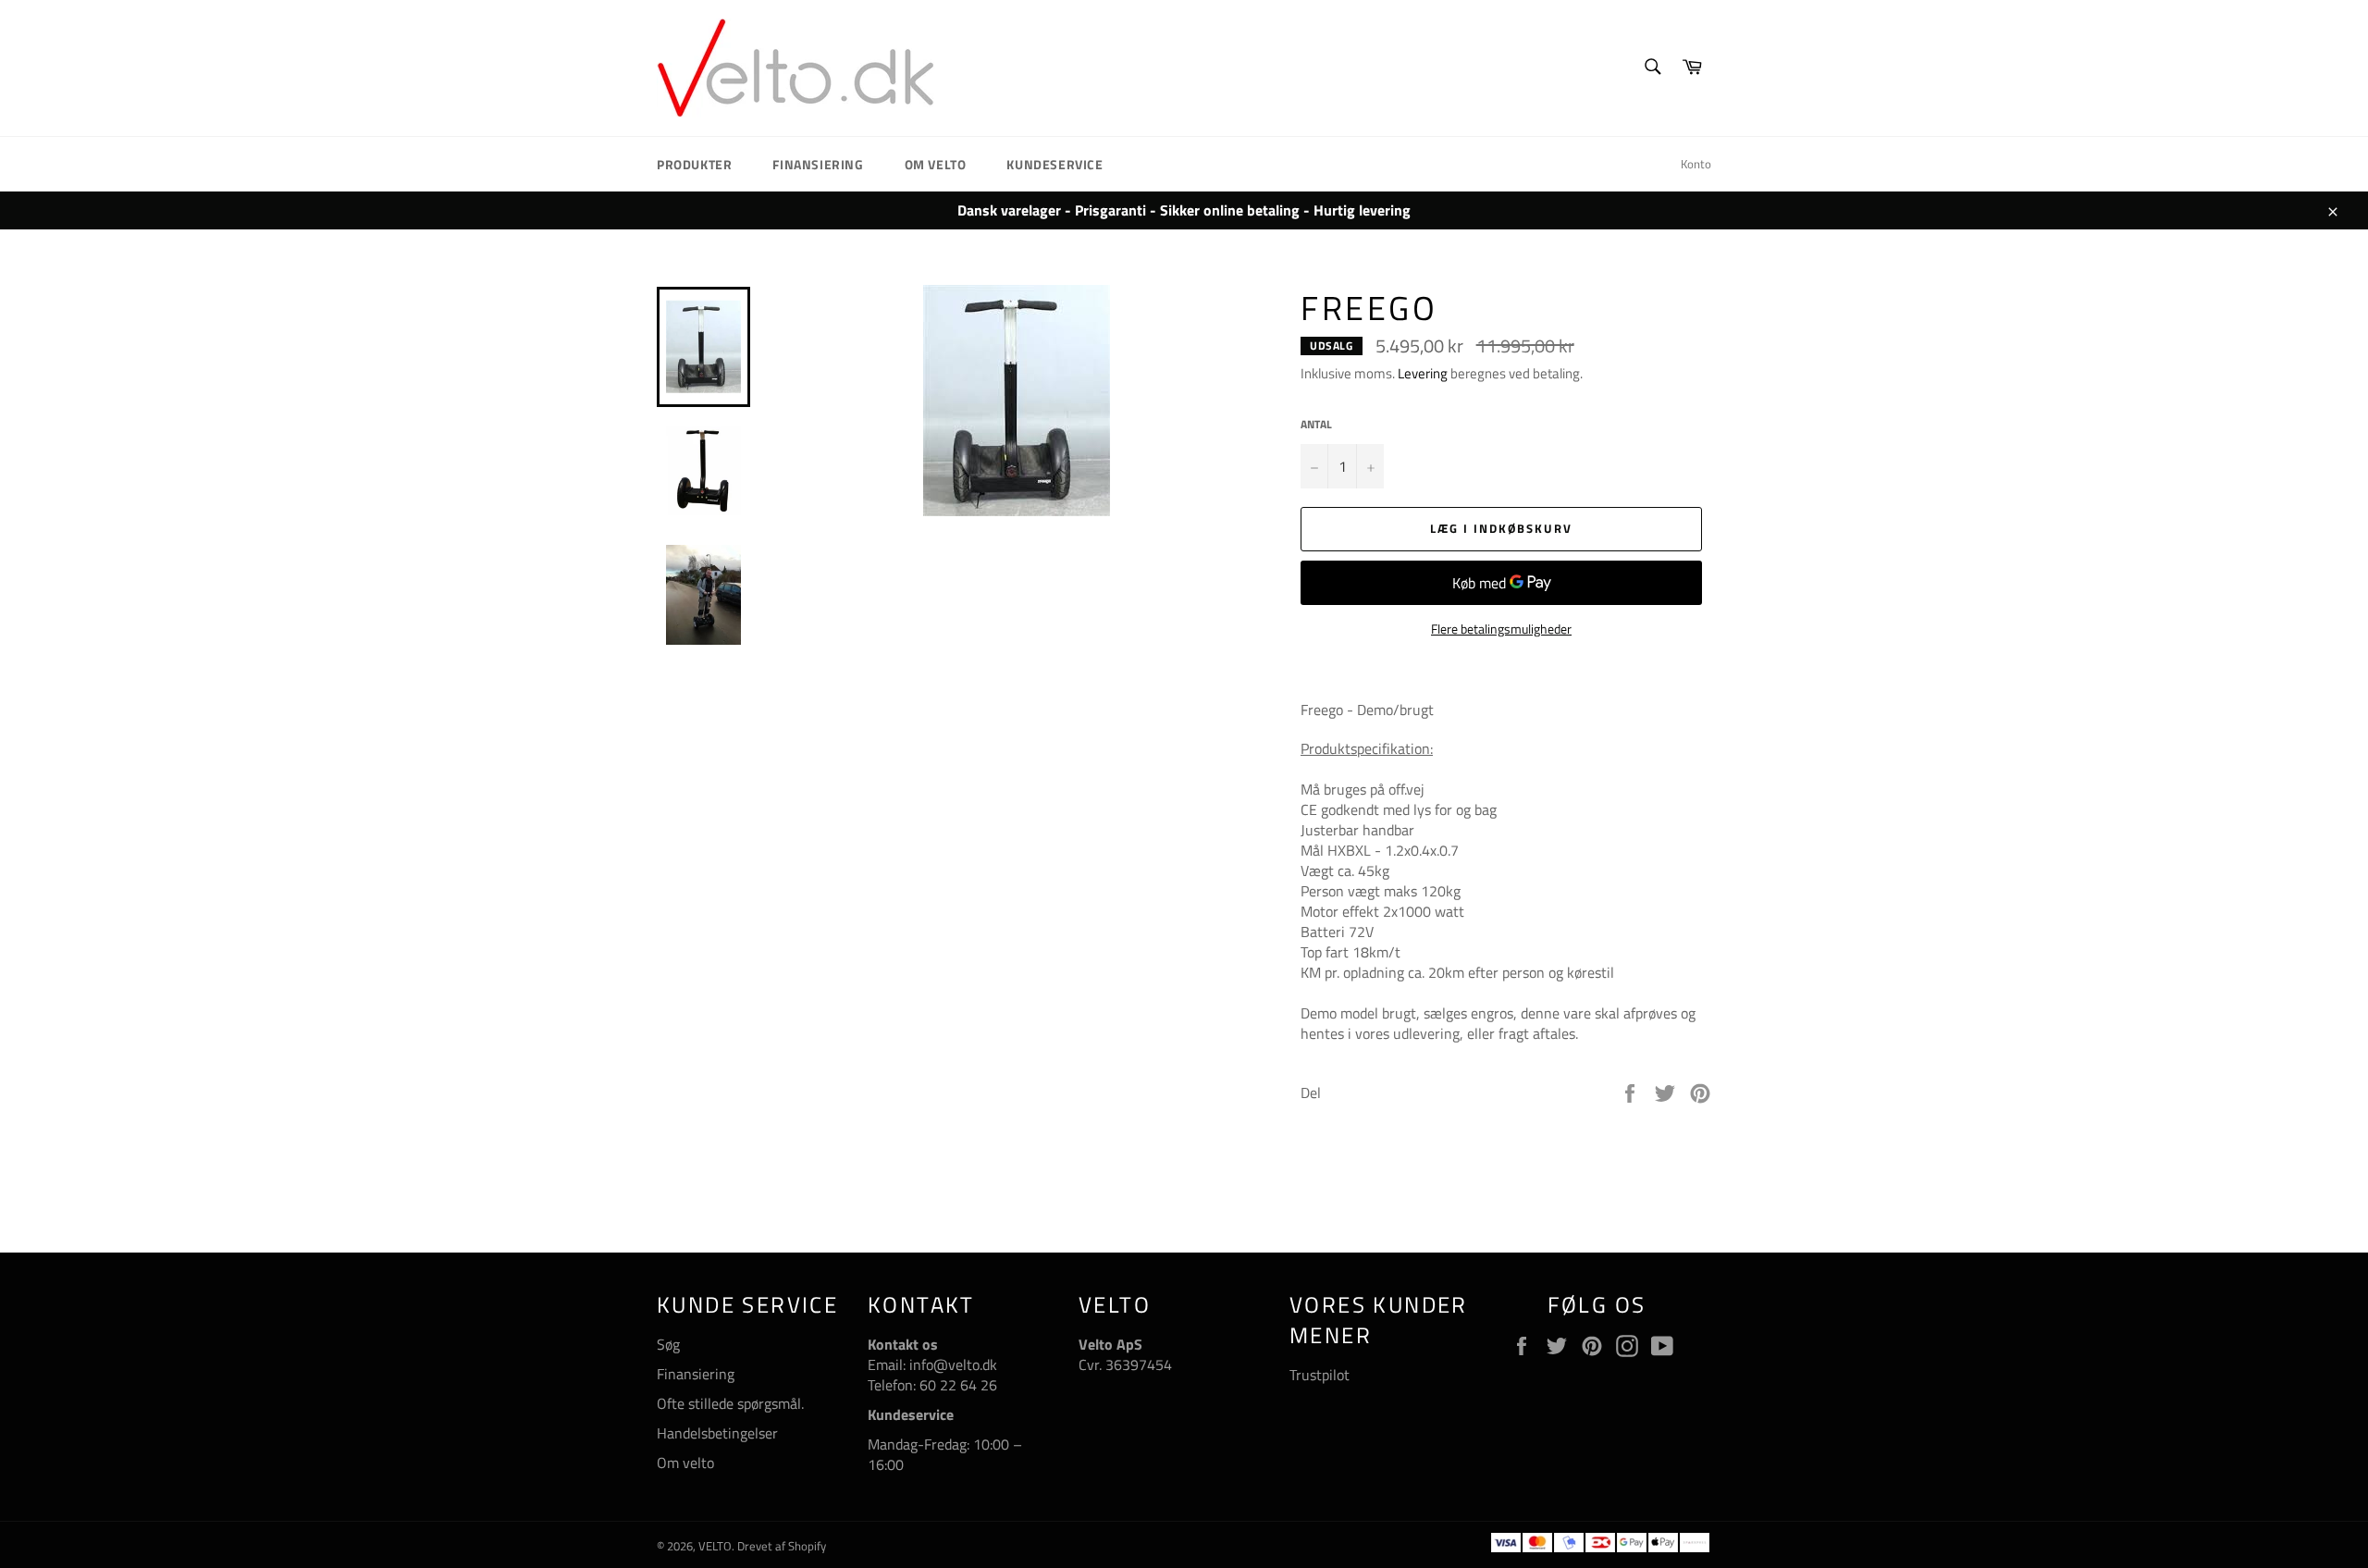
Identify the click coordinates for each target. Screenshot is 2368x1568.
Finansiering (818, 164)
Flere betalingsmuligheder (1501, 629)
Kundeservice (1054, 164)
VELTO (715, 1546)
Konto (1696, 164)
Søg (668, 1344)
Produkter (694, 164)
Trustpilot (1320, 1375)
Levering (1423, 373)
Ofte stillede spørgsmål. (730, 1403)
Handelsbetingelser (717, 1433)
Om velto (936, 164)
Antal (1316, 425)
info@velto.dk (951, 1364)
